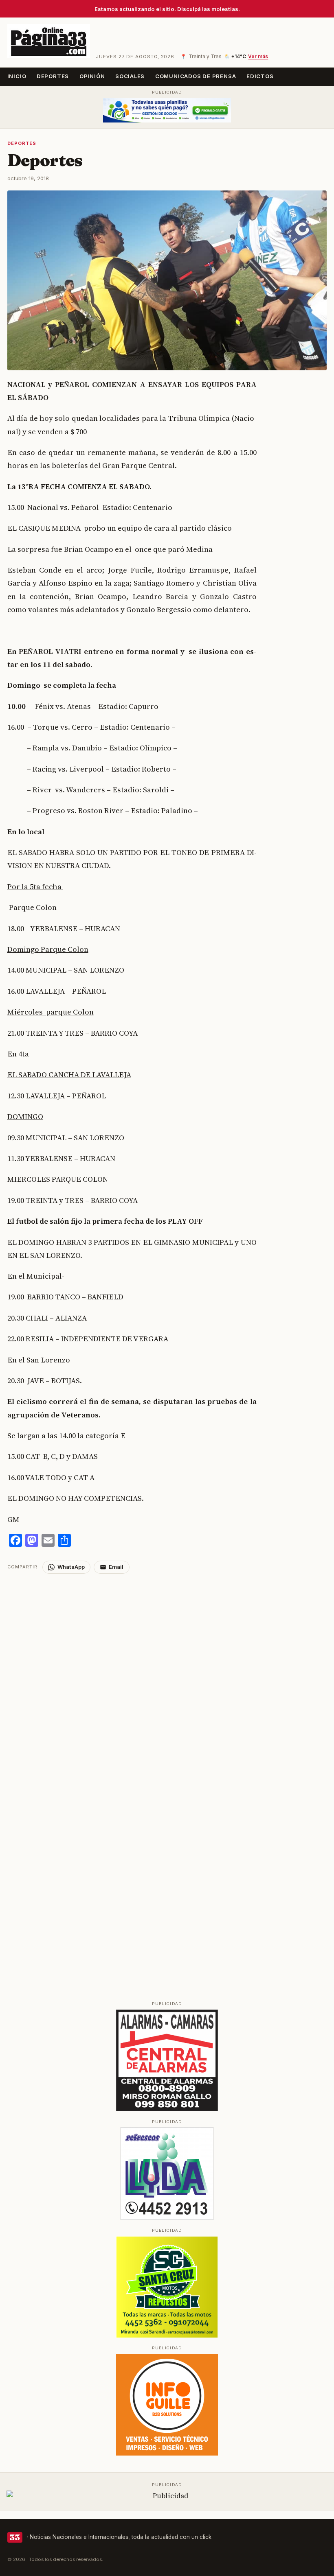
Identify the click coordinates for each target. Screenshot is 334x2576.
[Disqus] (167, 1675)
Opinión (92, 76)
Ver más (258, 57)
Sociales (130, 76)
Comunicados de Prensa (196, 76)
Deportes (53, 76)
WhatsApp (71, 1567)
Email (116, 1567)
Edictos (260, 76)
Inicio (17, 76)
